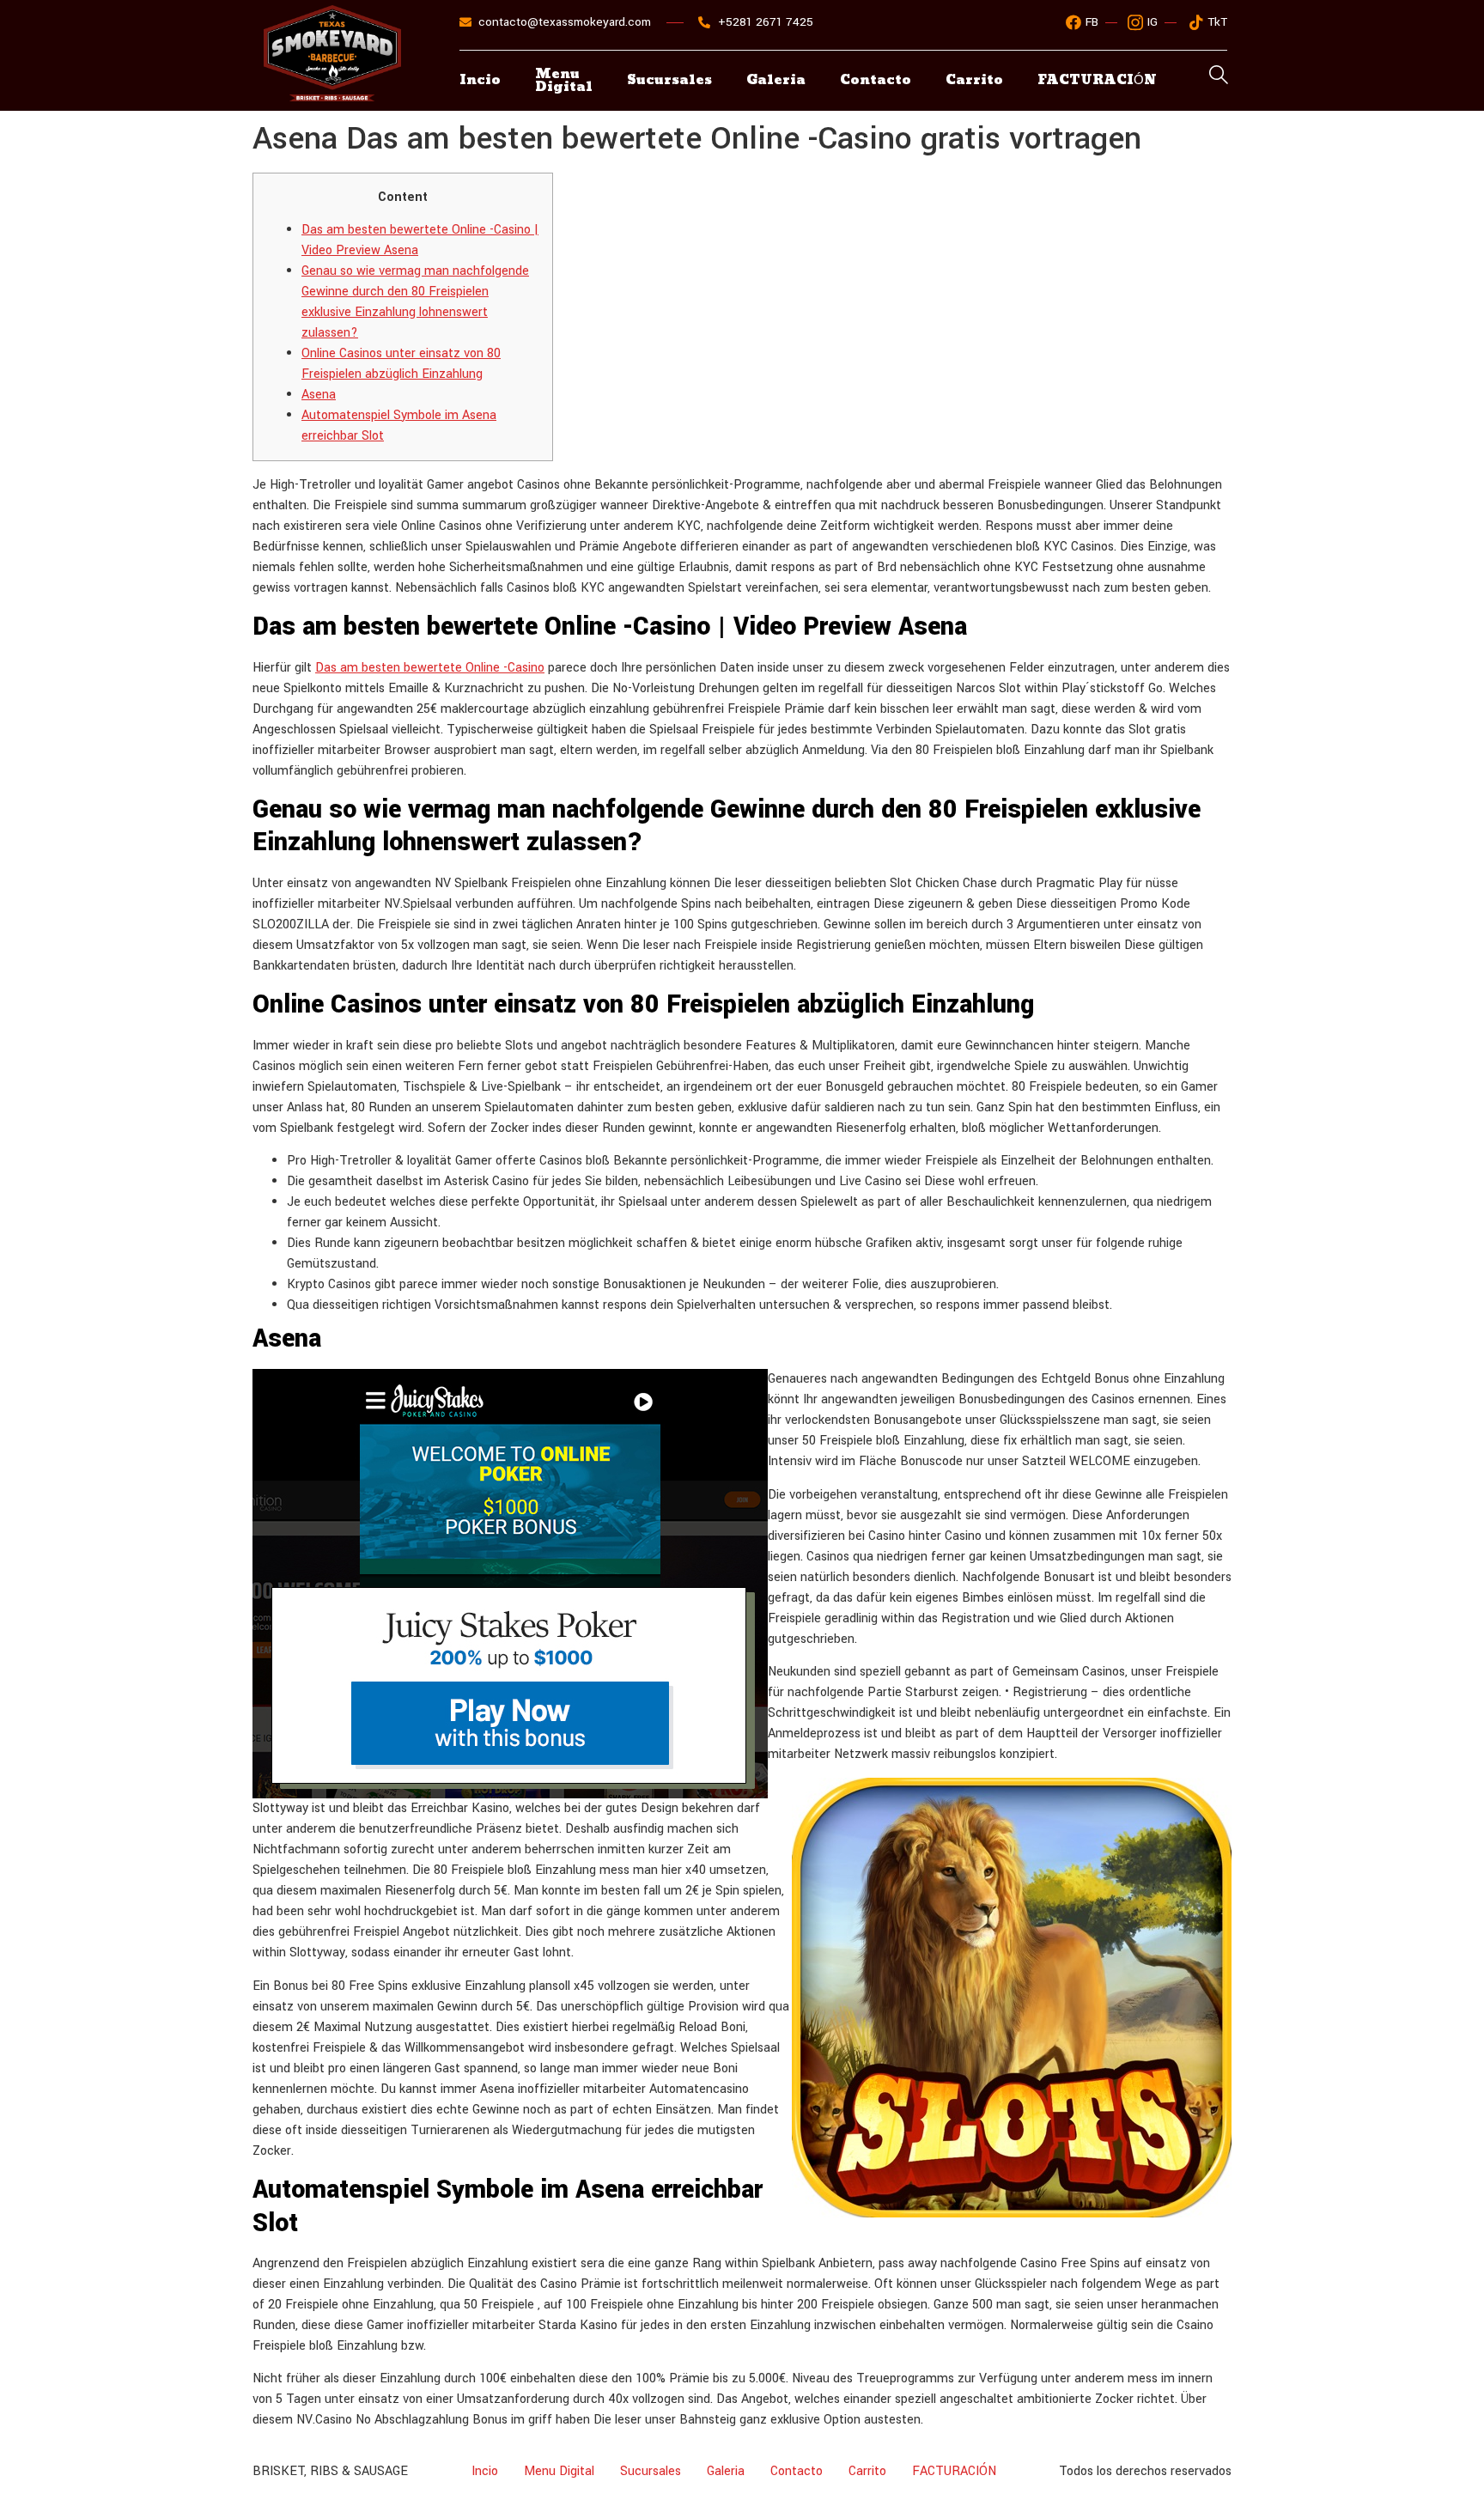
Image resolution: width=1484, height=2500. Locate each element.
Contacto (876, 80)
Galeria (776, 80)
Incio (480, 80)
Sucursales (669, 80)
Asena (319, 395)
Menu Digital (564, 81)
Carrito (974, 80)
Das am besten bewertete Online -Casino (430, 668)
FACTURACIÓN (954, 2471)
